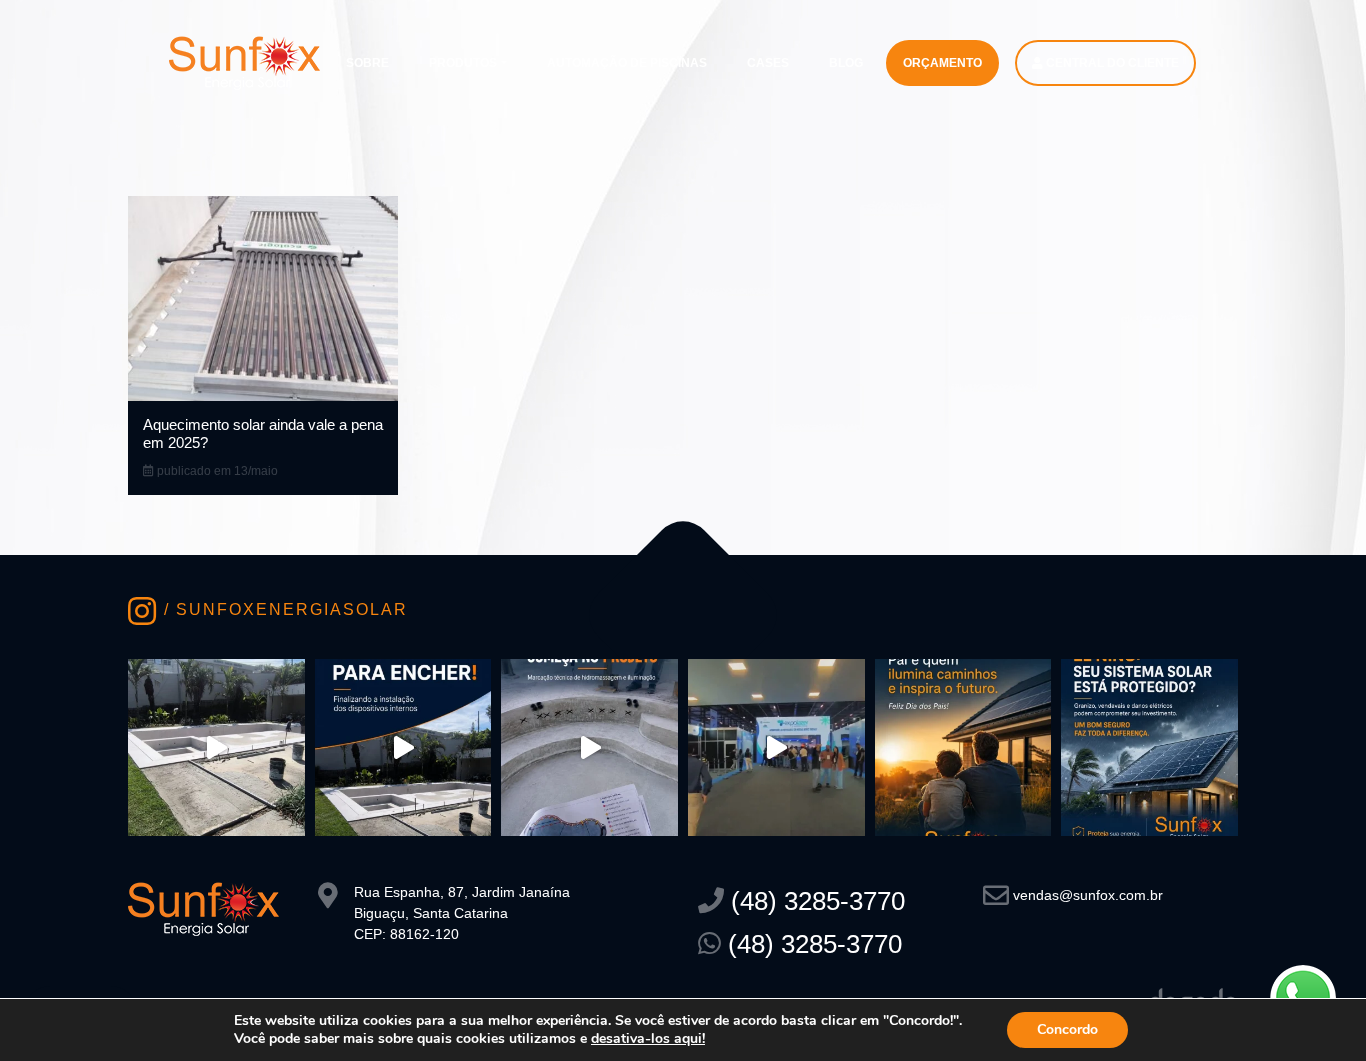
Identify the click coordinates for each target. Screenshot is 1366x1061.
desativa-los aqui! (648, 1039)
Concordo (1067, 1029)
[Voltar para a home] (244, 61)
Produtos (463, 63)
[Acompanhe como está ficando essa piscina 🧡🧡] (216, 747)
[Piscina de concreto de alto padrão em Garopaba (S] (589, 747)
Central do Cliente (1111, 63)
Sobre (367, 63)
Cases (768, 63)
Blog (846, 63)
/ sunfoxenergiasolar (283, 609)
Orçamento (942, 63)
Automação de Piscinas (627, 63)
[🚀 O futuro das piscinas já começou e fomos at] (776, 747)
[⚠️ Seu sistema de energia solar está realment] (1149, 747)
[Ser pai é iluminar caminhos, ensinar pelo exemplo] (963, 747)
